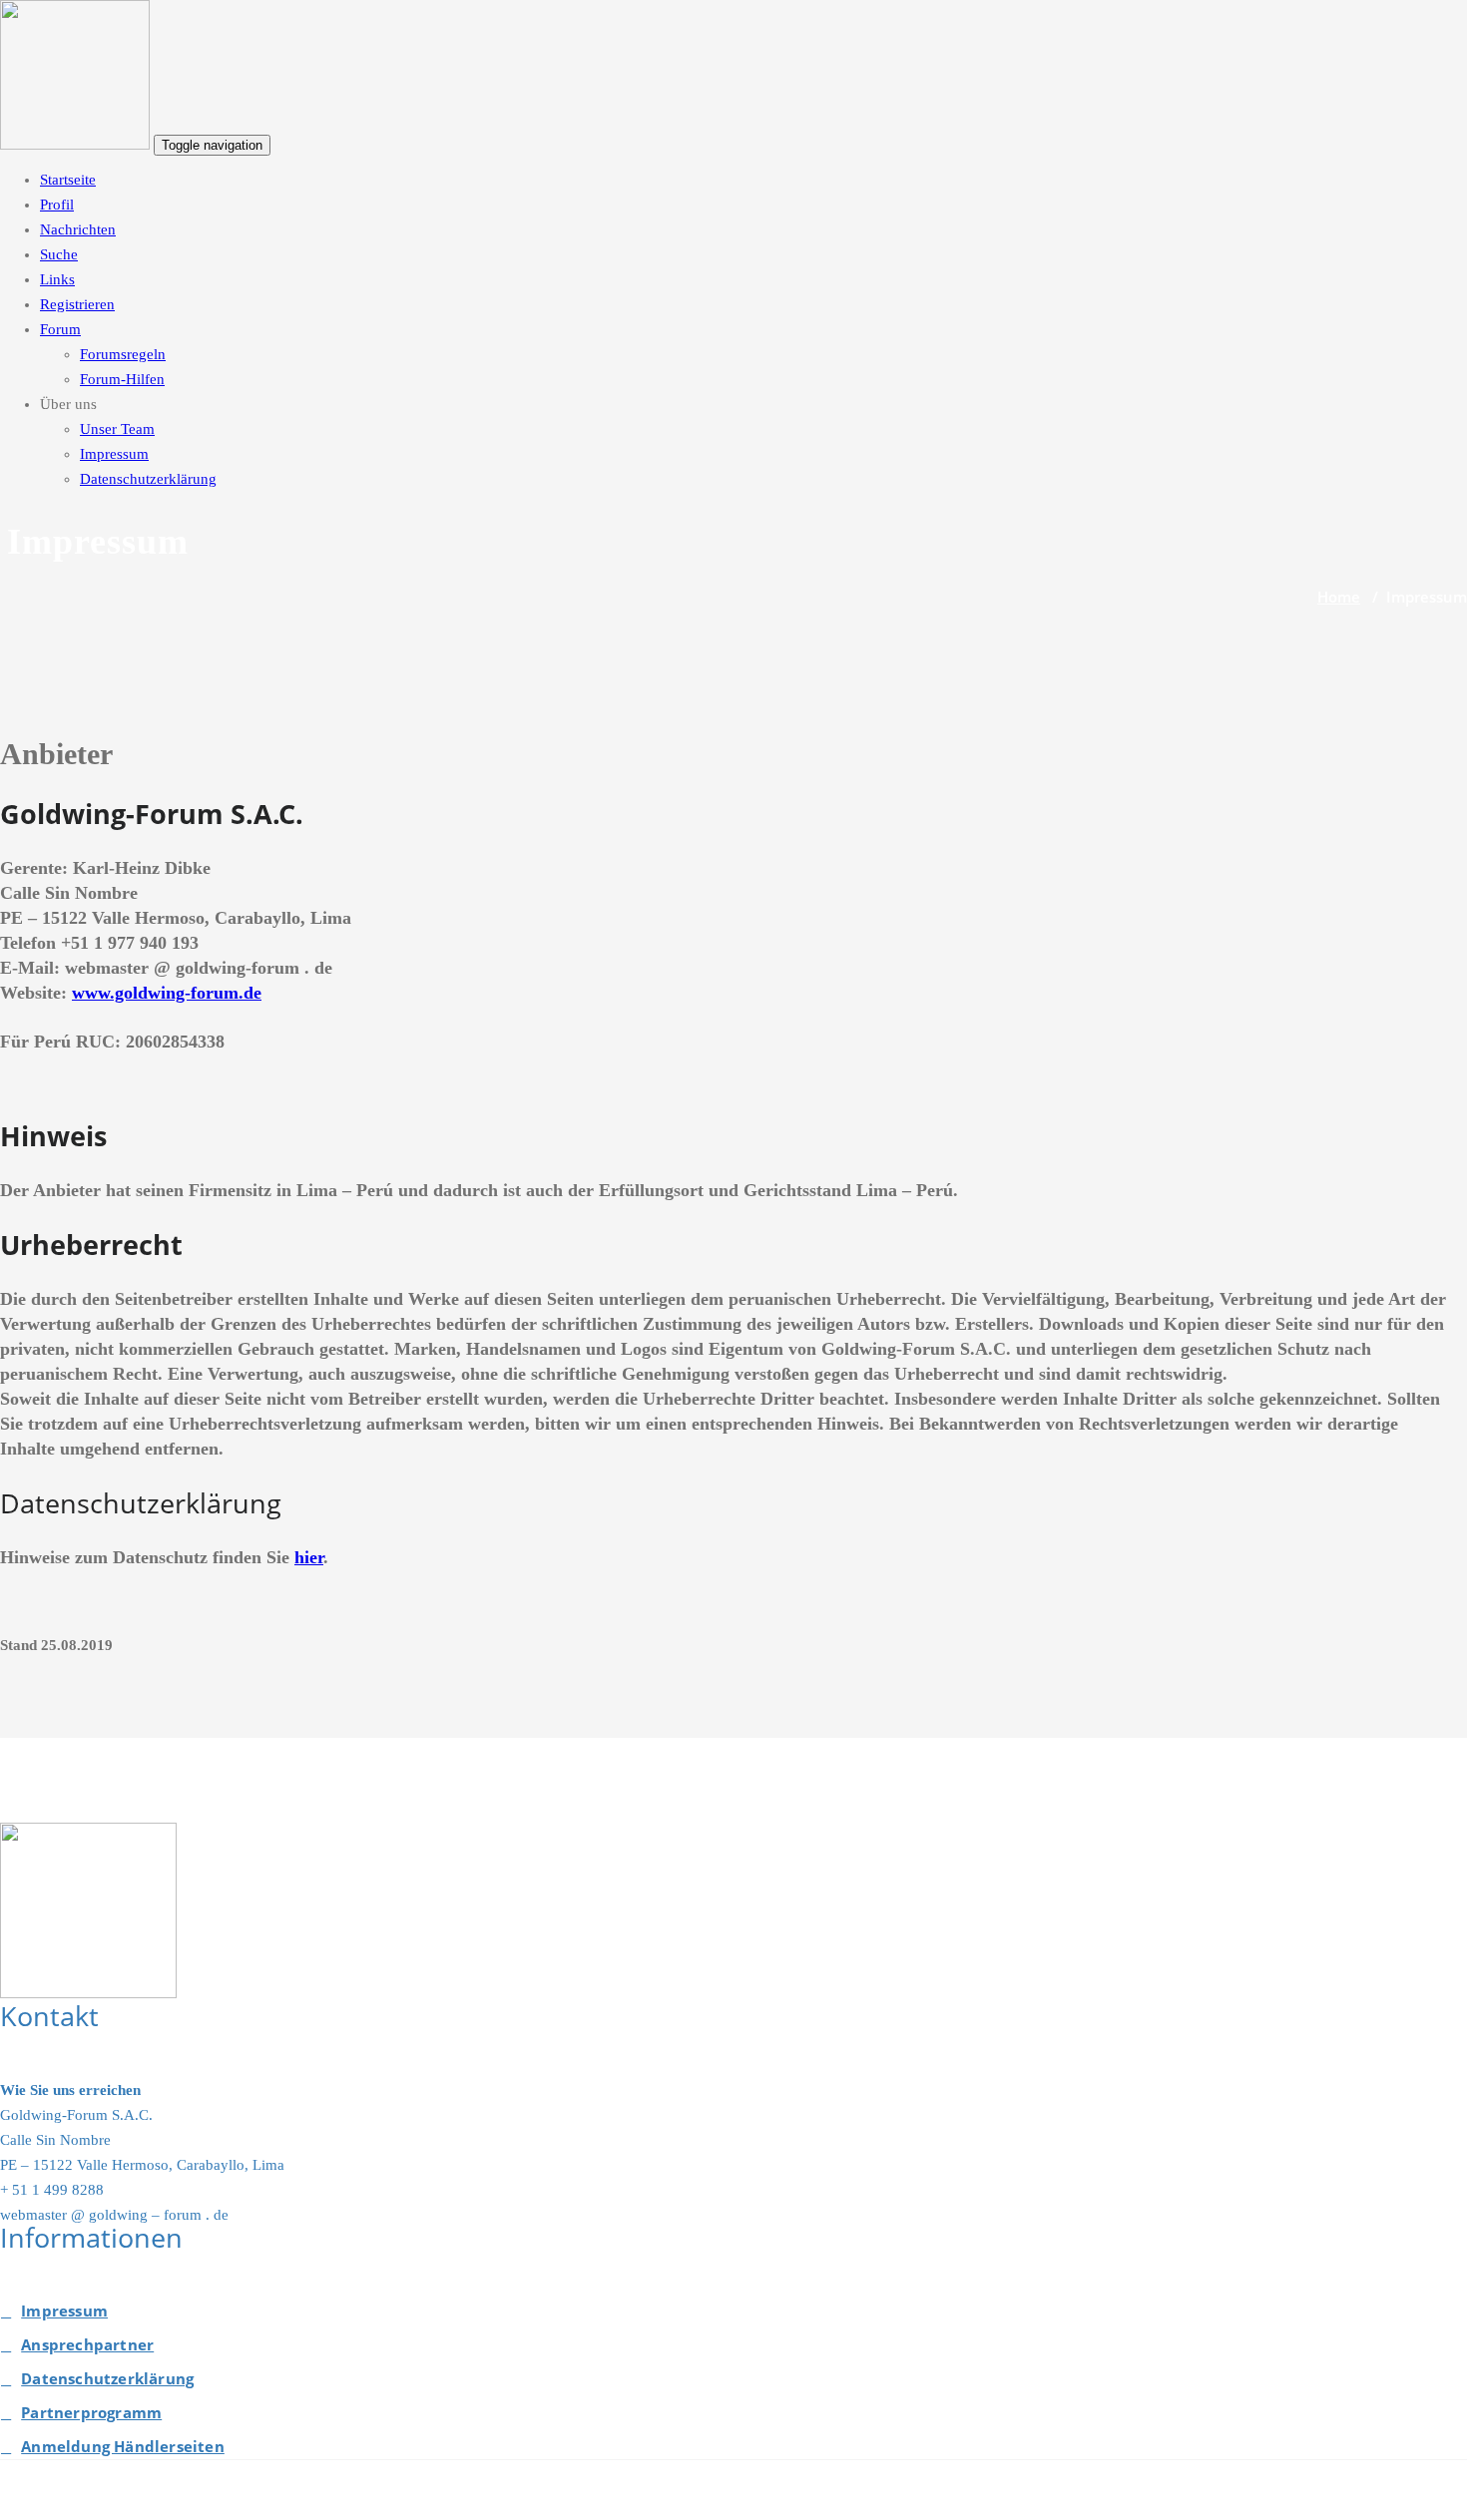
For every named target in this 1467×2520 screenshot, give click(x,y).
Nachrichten (78, 229)
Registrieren (77, 304)
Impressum (114, 454)
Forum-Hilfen (122, 379)
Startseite (68, 180)
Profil (57, 205)
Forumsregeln (123, 354)
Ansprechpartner (87, 2344)
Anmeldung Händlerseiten (123, 2446)
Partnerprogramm (91, 2412)
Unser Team (117, 429)
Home (1339, 597)
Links (57, 279)
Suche (59, 254)
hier (309, 1557)
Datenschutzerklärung (148, 479)
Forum (60, 329)
